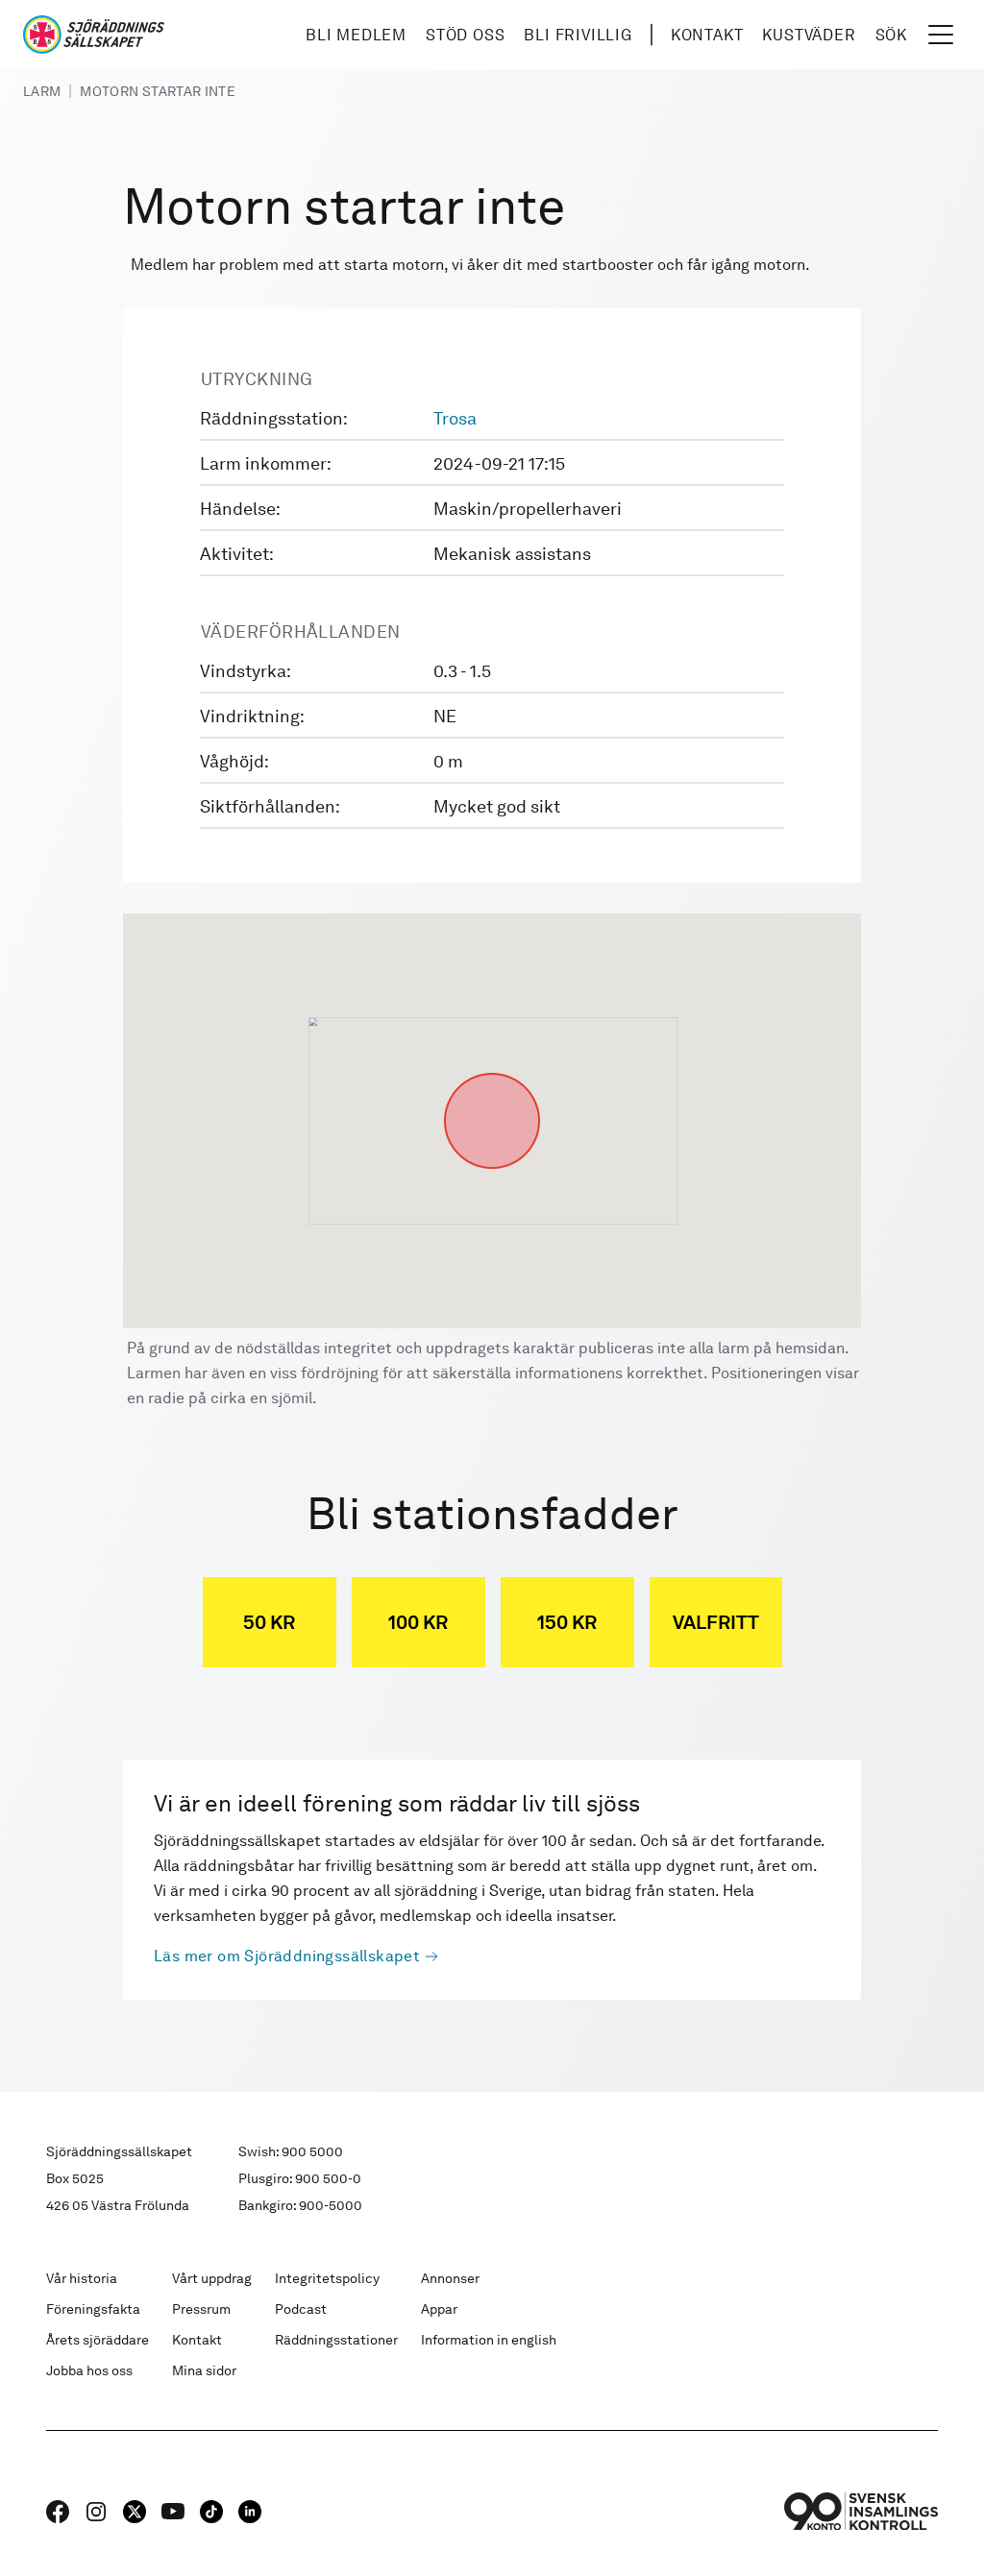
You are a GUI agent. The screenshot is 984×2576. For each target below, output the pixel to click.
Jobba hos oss (89, 2370)
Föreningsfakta (93, 2309)
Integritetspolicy (327, 2278)
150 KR (567, 1622)
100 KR (418, 1622)
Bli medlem (356, 35)
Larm (42, 91)
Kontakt (707, 35)
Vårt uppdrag (212, 2278)
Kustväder (809, 35)
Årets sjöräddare (98, 2340)
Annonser (450, 2278)
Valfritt (716, 1622)
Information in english (489, 2340)
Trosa (455, 418)
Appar (439, 2309)
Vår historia (82, 2278)
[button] (492, 1073)
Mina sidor (204, 2370)
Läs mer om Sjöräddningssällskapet (287, 1956)
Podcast (301, 2309)
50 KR (269, 1622)
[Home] (94, 35)
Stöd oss (465, 35)
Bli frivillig (578, 35)
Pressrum (201, 2309)
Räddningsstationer (336, 2340)
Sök (891, 35)
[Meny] (941, 35)
